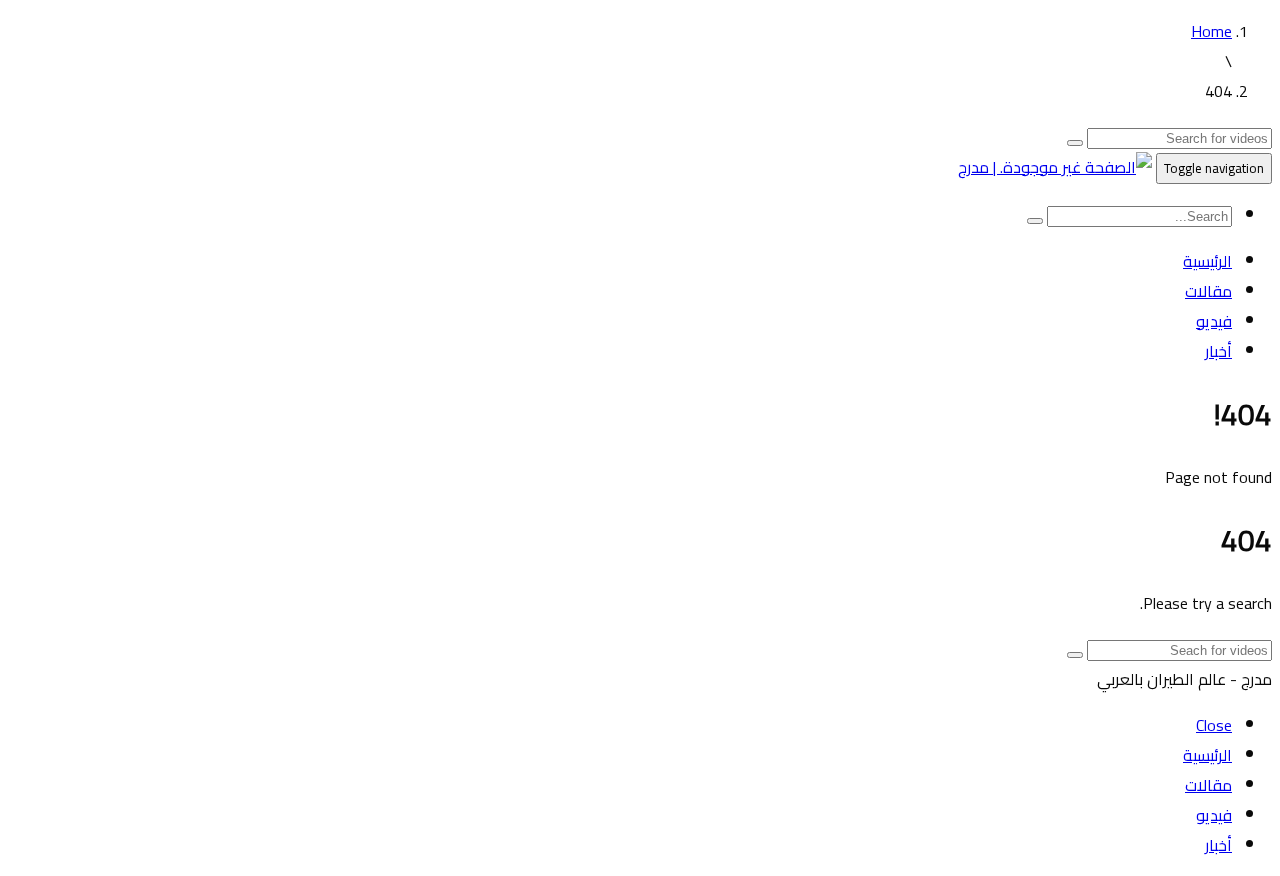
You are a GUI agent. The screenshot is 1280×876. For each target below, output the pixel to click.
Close (1214, 725)
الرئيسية (1207, 261)
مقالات (1208, 291)
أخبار (1218, 351)
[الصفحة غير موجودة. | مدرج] (1055, 167)
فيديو (1214, 321)
